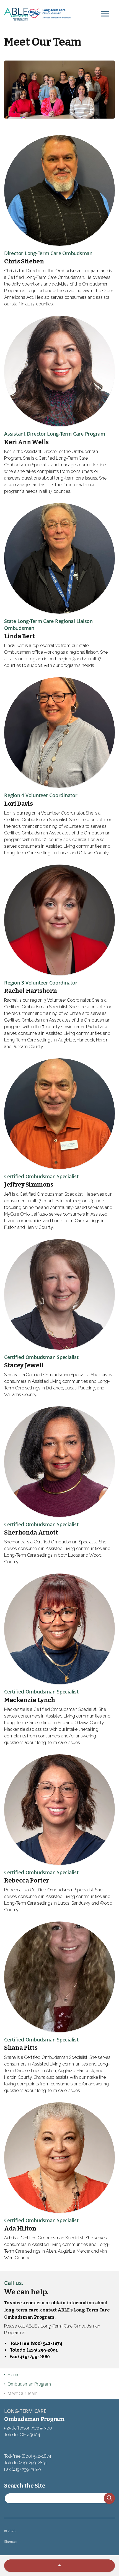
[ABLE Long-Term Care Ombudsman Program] (59, 14)
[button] (109, 2498)
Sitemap (10, 2542)
